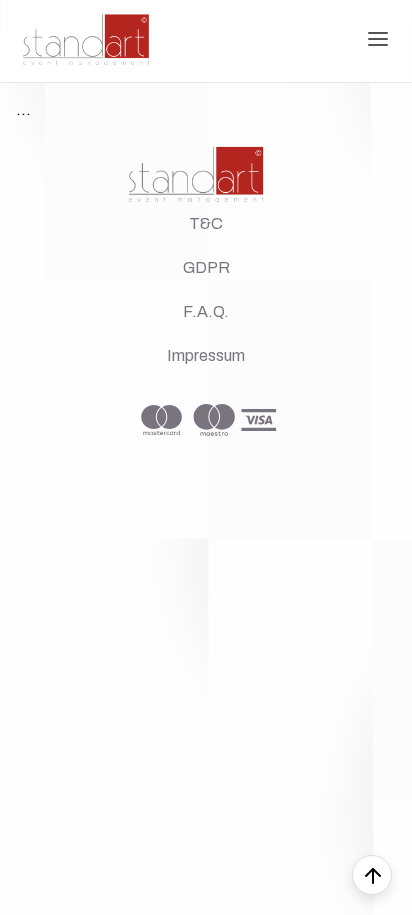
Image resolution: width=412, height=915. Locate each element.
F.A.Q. (206, 311)
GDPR (206, 267)
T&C (206, 223)
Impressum (206, 355)
